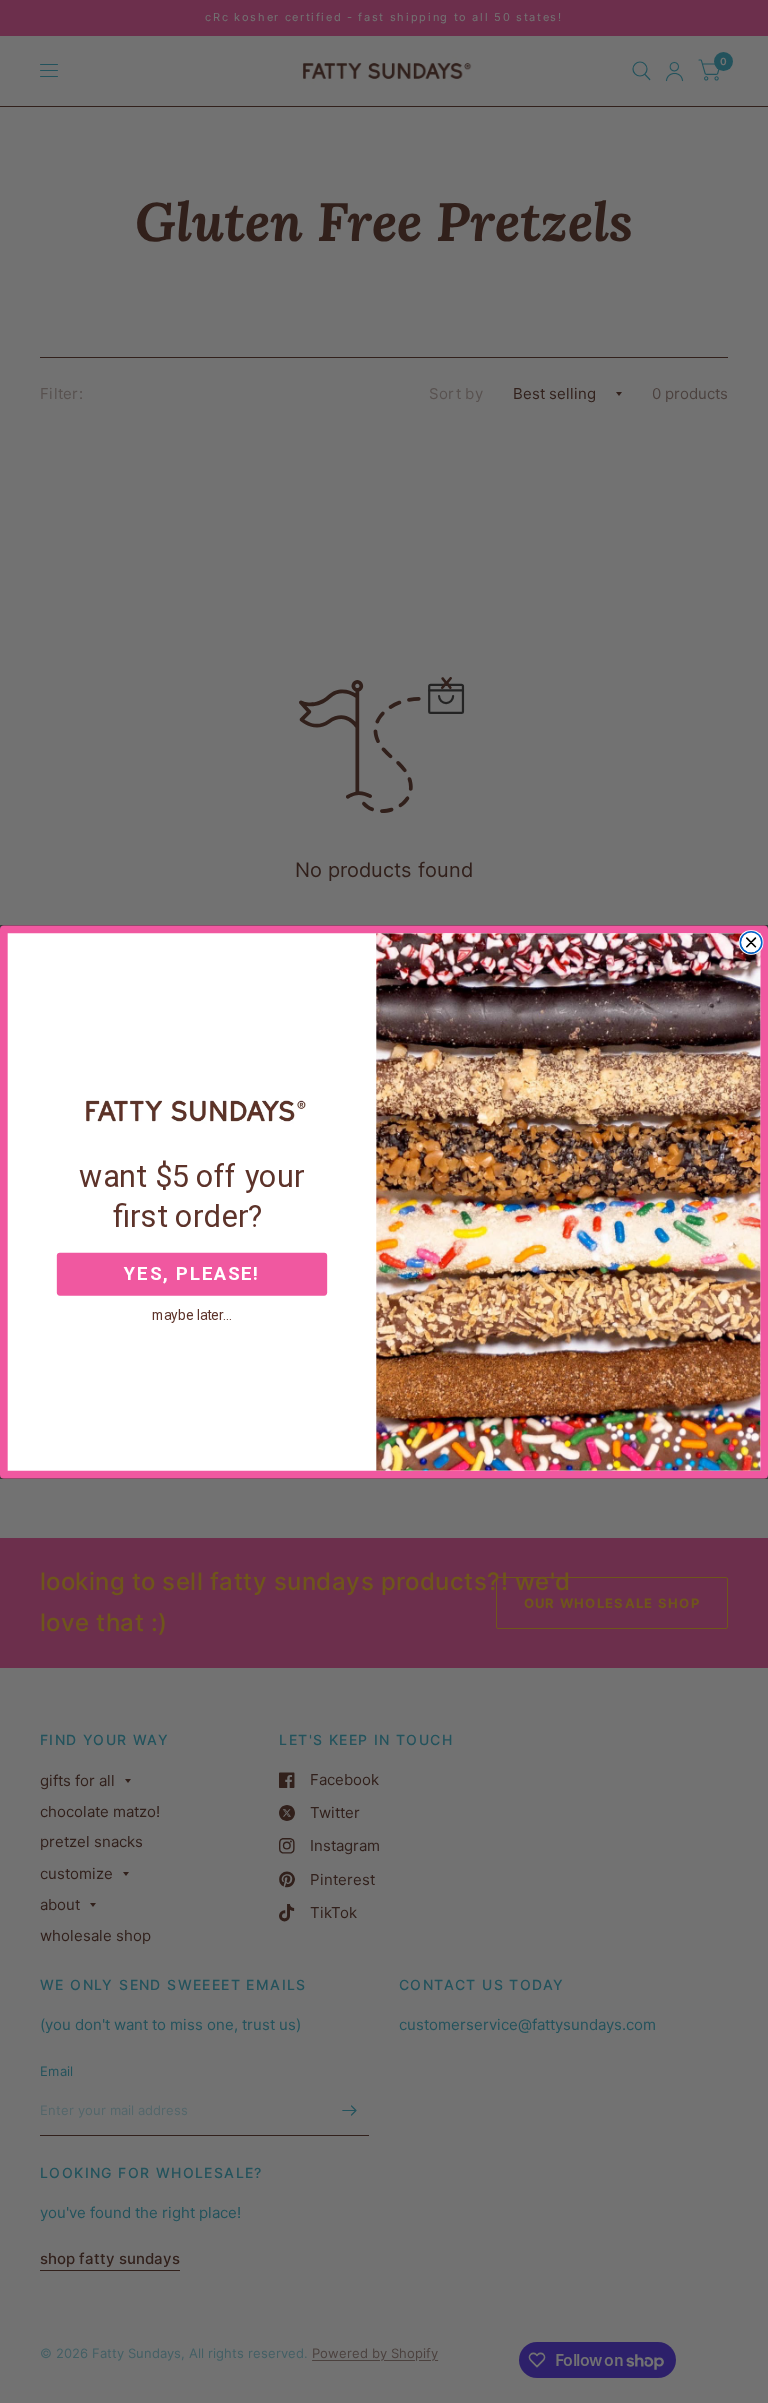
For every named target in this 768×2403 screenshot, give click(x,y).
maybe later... (192, 1314)
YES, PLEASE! (191, 1274)
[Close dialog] (751, 942)
